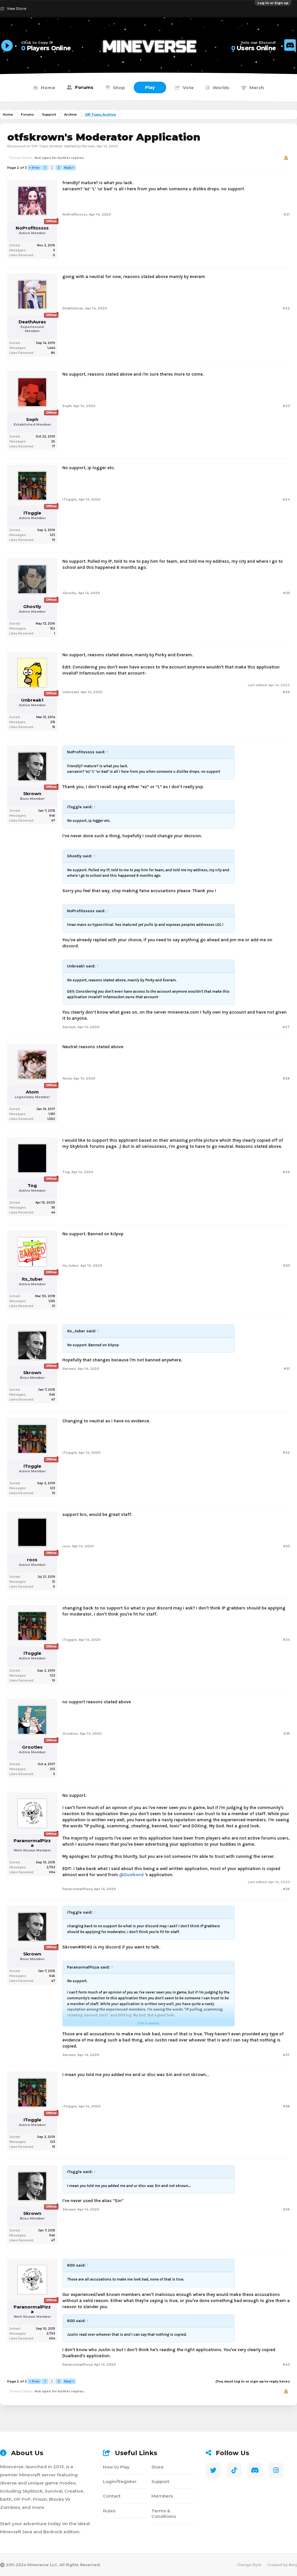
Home (48, 88)
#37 (286, 2055)
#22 (286, 308)
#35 (287, 1734)
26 (53, 441)
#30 (286, 1265)
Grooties (32, 1747)
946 (52, 816)
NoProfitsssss (32, 228)
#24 (286, 499)
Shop (119, 88)
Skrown (88, 146)
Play (150, 87)
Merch (257, 88)
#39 (286, 2209)
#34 (286, 1640)
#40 (286, 2365)
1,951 (52, 1114)
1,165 (52, 1301)
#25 (286, 593)
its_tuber (32, 1279)
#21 (287, 214)
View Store (17, 9)
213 (52, 1769)
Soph (32, 420)
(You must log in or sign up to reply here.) (253, 2381)
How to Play (116, 2467)
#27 (286, 1027)
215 (53, 722)
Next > (69, 168)
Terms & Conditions (164, 2514)
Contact (112, 2496)
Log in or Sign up (273, 3)
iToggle (32, 513)
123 (52, 535)
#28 (286, 1078)
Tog (32, 1186)
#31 (287, 1369)
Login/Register (120, 2481)
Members (162, 2496)
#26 (286, 692)
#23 (286, 406)
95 (53, 1208)
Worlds (221, 88)
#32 (286, 1453)
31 (54, 1582)
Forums (84, 87)
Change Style (249, 2565)
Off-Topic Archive (47, 146)
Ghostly (32, 607)
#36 (286, 1889)
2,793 (51, 1867)
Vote (188, 88)
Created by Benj (282, 2565)
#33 (286, 1546)
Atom (32, 1092)
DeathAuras (32, 322)
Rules (109, 2511)
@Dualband (131, 1875)
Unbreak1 (32, 700)
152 (53, 629)
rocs (32, 1560)
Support (160, 2481)
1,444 (51, 348)
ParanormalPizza (32, 1843)
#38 (286, 2106)
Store (157, 2467)
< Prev (34, 168)
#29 (286, 1172)
